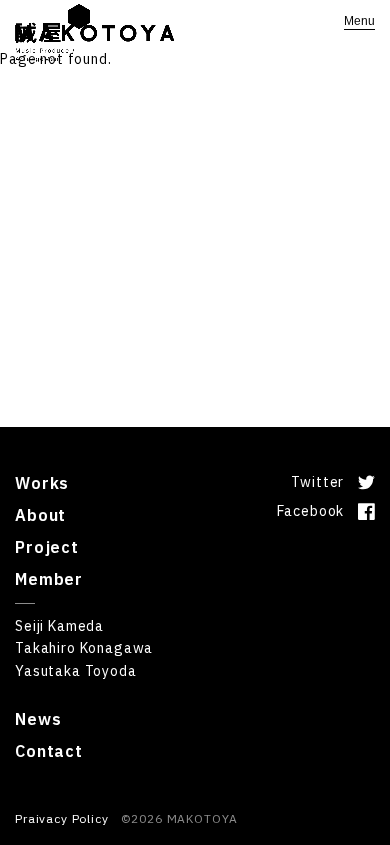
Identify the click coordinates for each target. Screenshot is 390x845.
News (38, 719)
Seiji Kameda (59, 626)
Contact (49, 751)
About (40, 515)
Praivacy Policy (62, 818)
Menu (359, 21)
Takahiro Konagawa (84, 648)
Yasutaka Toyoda (76, 671)
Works (42, 483)
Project (47, 547)
